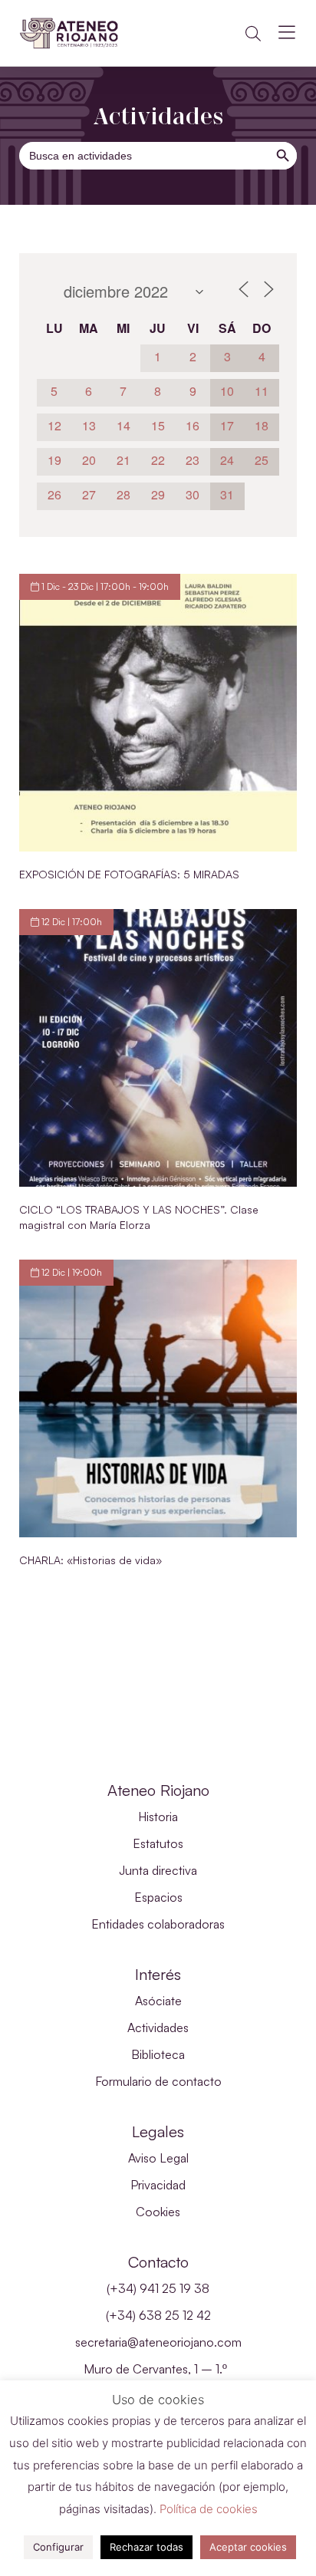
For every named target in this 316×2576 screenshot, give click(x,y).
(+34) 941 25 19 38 (158, 2288)
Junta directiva (158, 1870)
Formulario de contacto (158, 2081)
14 (123, 425)
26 (54, 494)
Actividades (158, 2028)
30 (193, 494)
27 (89, 494)
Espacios (158, 1897)
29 (158, 494)
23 (193, 460)
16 (193, 425)
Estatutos (158, 1843)
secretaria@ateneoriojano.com (158, 2342)
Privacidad (158, 2185)
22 (158, 460)
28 (123, 494)
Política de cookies (209, 2509)
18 (262, 425)
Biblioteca (158, 2054)
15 (158, 425)
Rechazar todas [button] (146, 2547)
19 (54, 460)
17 (227, 425)
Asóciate (158, 2001)
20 (89, 460)
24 (227, 460)
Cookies (158, 2212)
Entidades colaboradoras (158, 1924)
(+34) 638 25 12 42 (158, 2315)
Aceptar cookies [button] (248, 2547)
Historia (158, 1817)
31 (227, 494)
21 (123, 460)
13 (89, 425)
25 (262, 460)
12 (54, 425)
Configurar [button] (58, 2547)
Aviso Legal (158, 2158)
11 (262, 391)
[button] (253, 34)
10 (227, 391)
